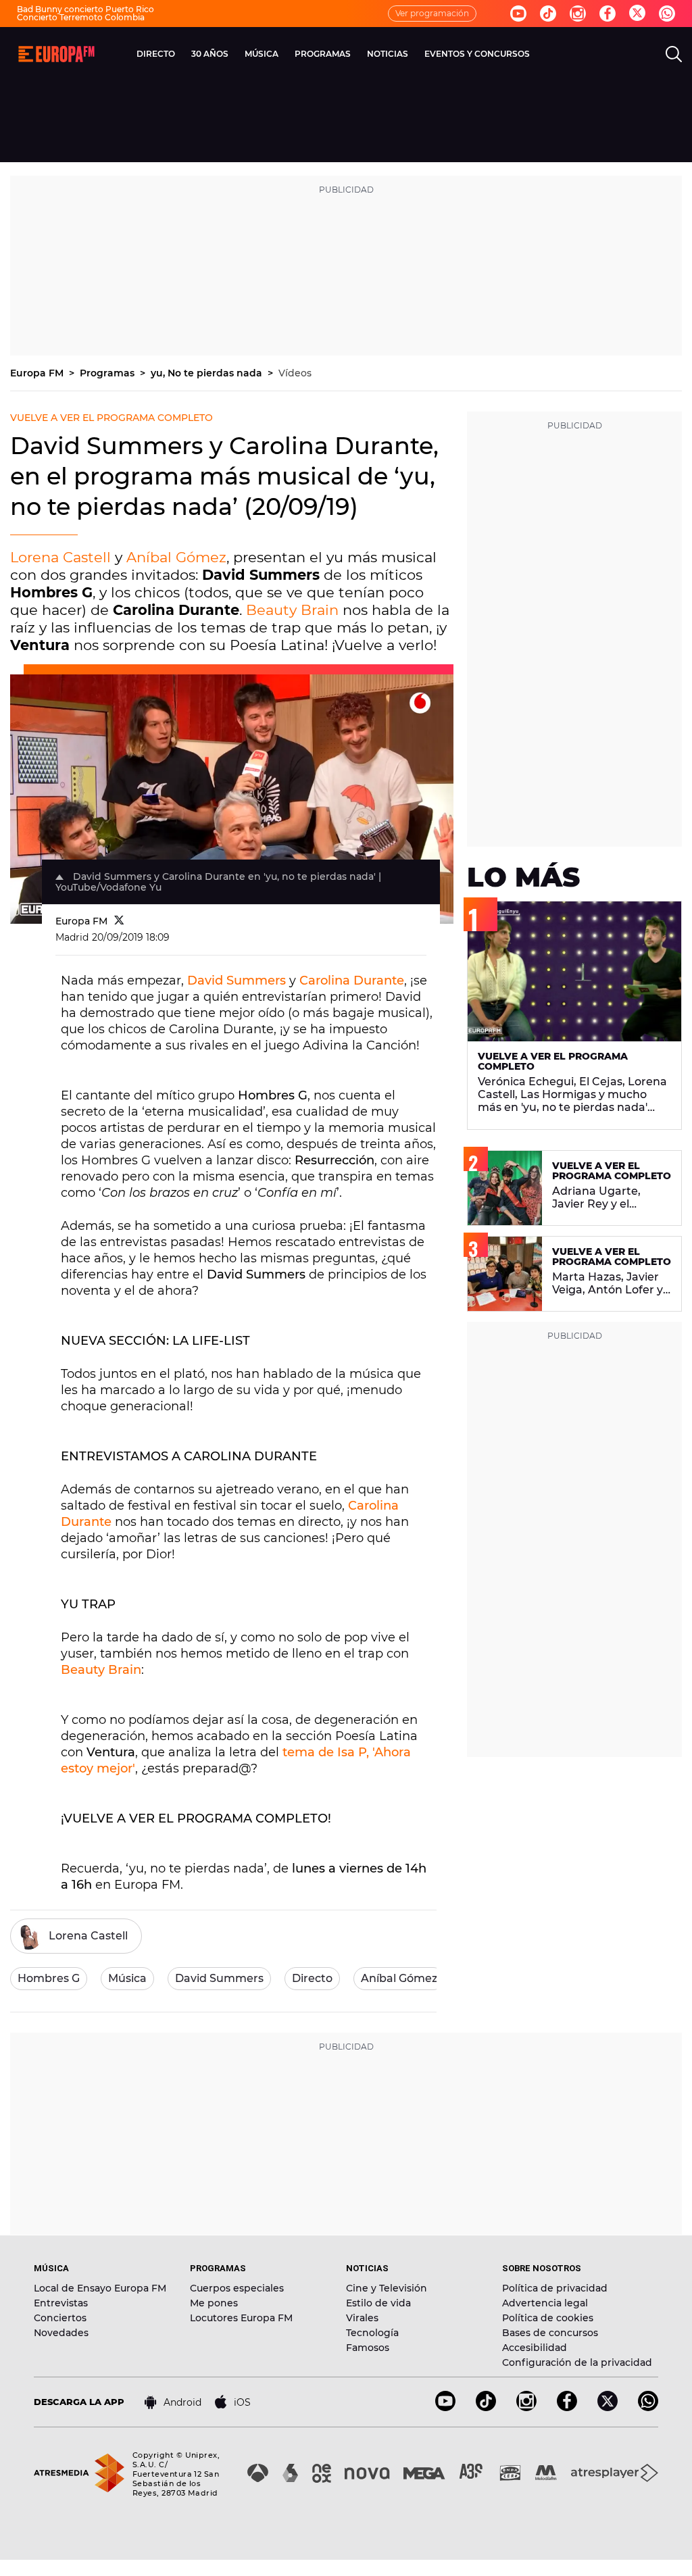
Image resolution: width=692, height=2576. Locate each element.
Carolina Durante (352, 981)
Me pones (214, 2303)
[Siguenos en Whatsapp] (667, 14)
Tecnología (372, 2333)
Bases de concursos (550, 2333)
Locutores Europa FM (241, 2318)
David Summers (237, 981)
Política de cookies (548, 2318)
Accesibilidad (535, 2348)
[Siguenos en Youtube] (518, 14)
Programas (108, 373)
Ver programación (432, 13)
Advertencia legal (545, 2303)
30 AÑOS (210, 54)
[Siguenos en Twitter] (637, 14)
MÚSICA (262, 54)
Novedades (61, 2333)
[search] (674, 54)
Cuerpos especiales (237, 2288)
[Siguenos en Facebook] (608, 14)
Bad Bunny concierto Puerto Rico (85, 9)
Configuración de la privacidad (577, 2362)
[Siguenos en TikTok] (486, 2407)
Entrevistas (61, 2303)
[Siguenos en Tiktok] (548, 14)
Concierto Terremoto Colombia (81, 17)
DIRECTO (156, 54)
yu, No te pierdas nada (208, 373)
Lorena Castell (60, 557)
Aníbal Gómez (176, 557)
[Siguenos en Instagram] (578, 14)
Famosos (368, 2348)
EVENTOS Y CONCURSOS (477, 54)
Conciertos (60, 2318)
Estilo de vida (378, 2303)
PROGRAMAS (323, 54)
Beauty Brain (292, 610)
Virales (362, 2318)
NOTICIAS (388, 54)
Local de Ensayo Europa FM (100, 2288)
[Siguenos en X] (608, 2407)
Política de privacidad (555, 2288)
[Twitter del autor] (119, 921)
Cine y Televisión (387, 2288)
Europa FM (38, 373)
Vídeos (295, 373)
